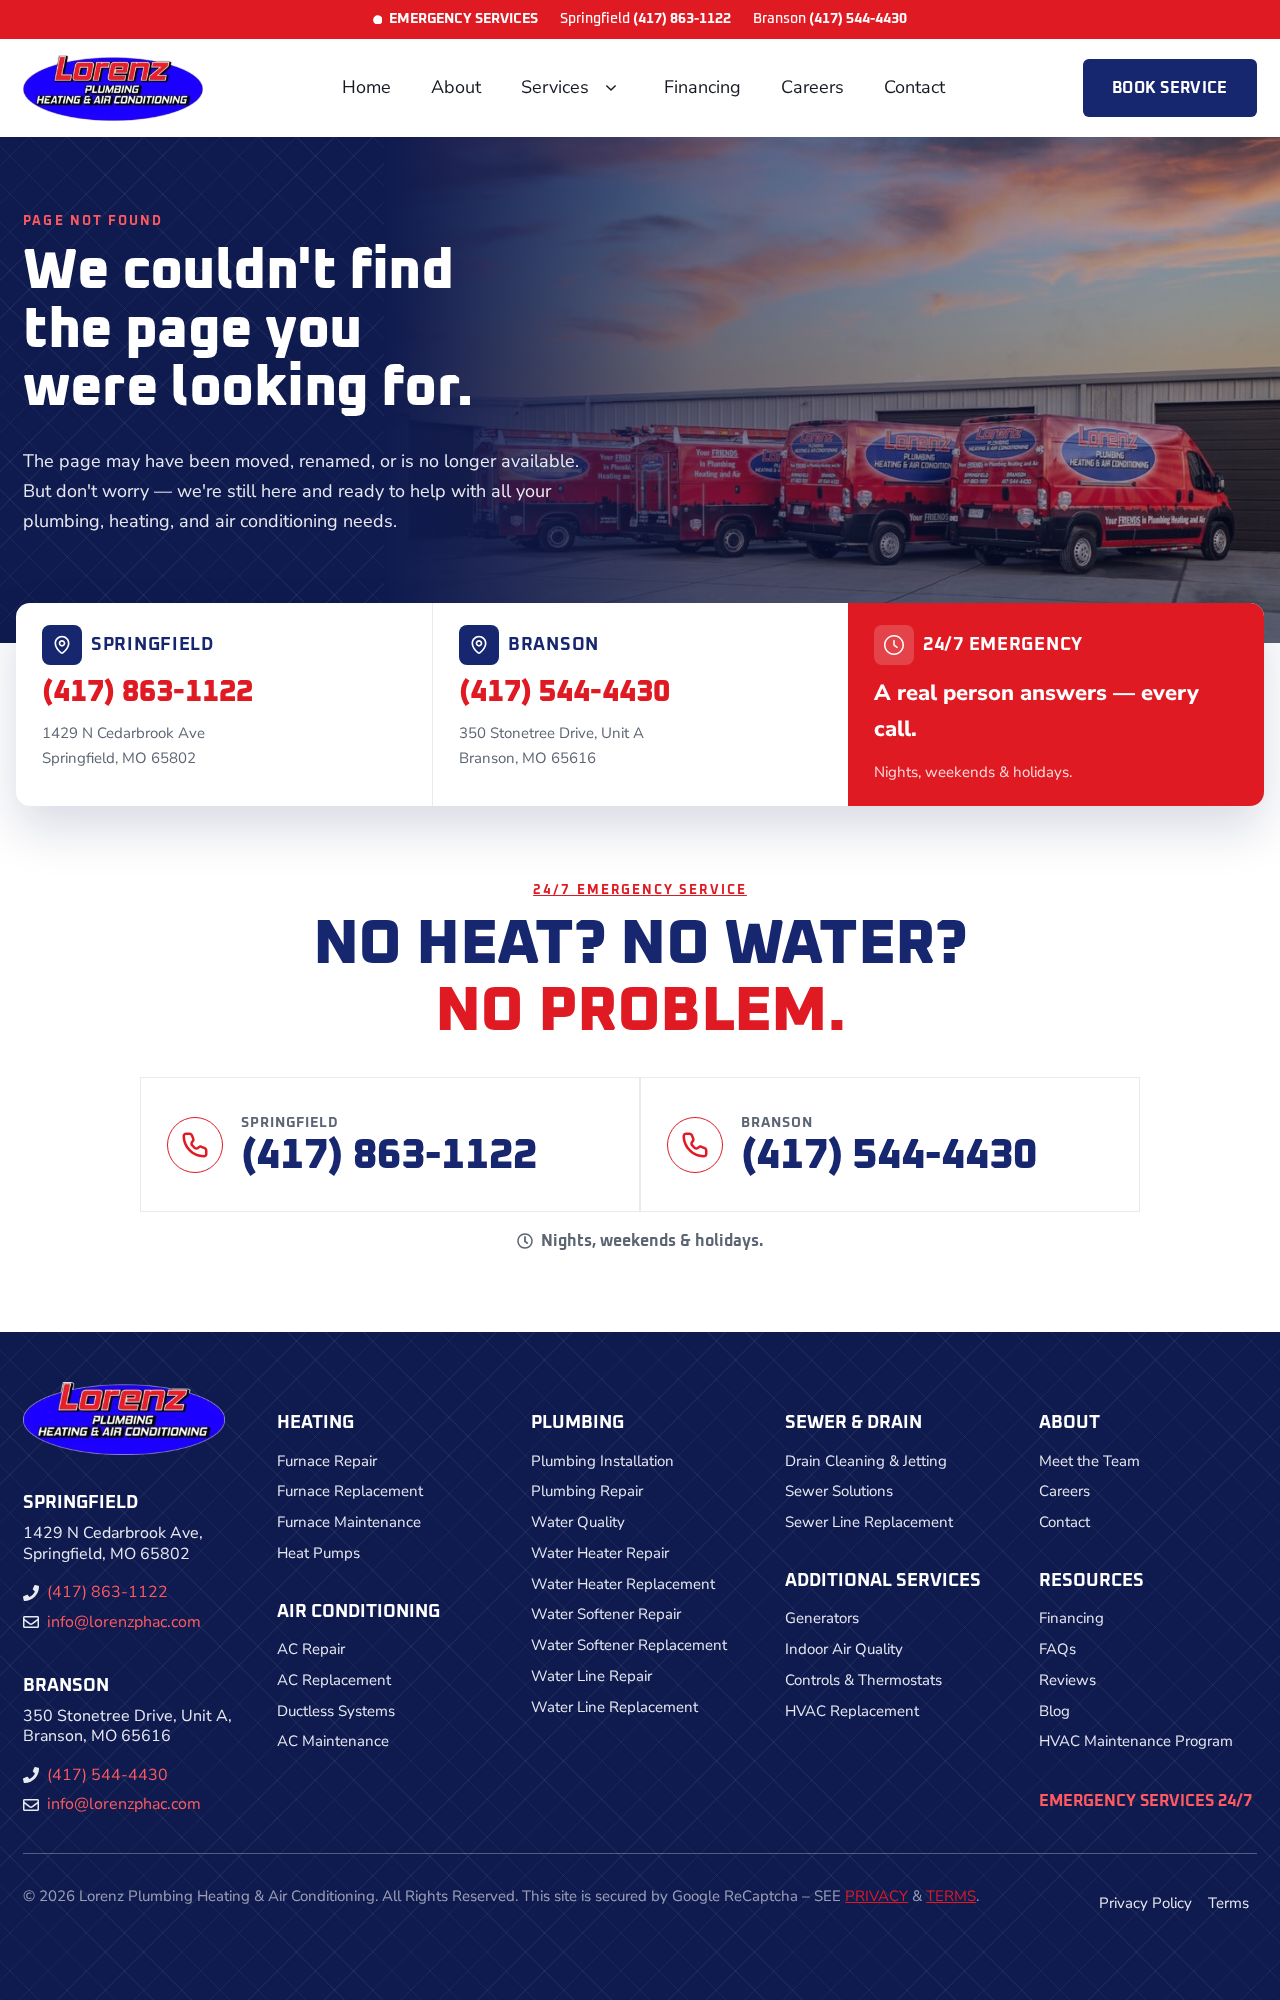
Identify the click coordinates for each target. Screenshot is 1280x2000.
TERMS (951, 1896)
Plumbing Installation (602, 1461)
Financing (702, 87)
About (456, 87)
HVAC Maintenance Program (1136, 1741)
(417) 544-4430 (564, 692)
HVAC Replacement (852, 1711)
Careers (812, 87)
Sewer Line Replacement (869, 1522)
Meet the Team (1089, 1461)
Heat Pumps (318, 1553)
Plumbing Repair (587, 1491)
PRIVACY (876, 1896)
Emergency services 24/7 (1145, 1801)
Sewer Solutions (839, 1491)
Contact (914, 87)
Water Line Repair (591, 1676)
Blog (1054, 1711)
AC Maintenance (333, 1741)
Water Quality (578, 1522)
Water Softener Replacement (629, 1645)
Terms (1228, 1903)
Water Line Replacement (614, 1707)
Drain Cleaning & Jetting (866, 1461)
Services (555, 87)
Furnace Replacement (350, 1491)
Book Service (1170, 88)
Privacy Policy (1145, 1903)
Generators (822, 1618)
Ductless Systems (336, 1711)
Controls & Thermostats (863, 1680)
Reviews (1067, 1680)
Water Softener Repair (606, 1614)
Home (366, 87)
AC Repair (311, 1649)
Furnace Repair (327, 1461)
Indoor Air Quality (844, 1649)
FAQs (1057, 1649)
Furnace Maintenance (349, 1522)
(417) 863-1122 (147, 692)
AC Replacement (334, 1680)
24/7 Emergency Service (640, 890)
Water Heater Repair (600, 1553)
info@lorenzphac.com (124, 1622)
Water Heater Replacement (623, 1584)
